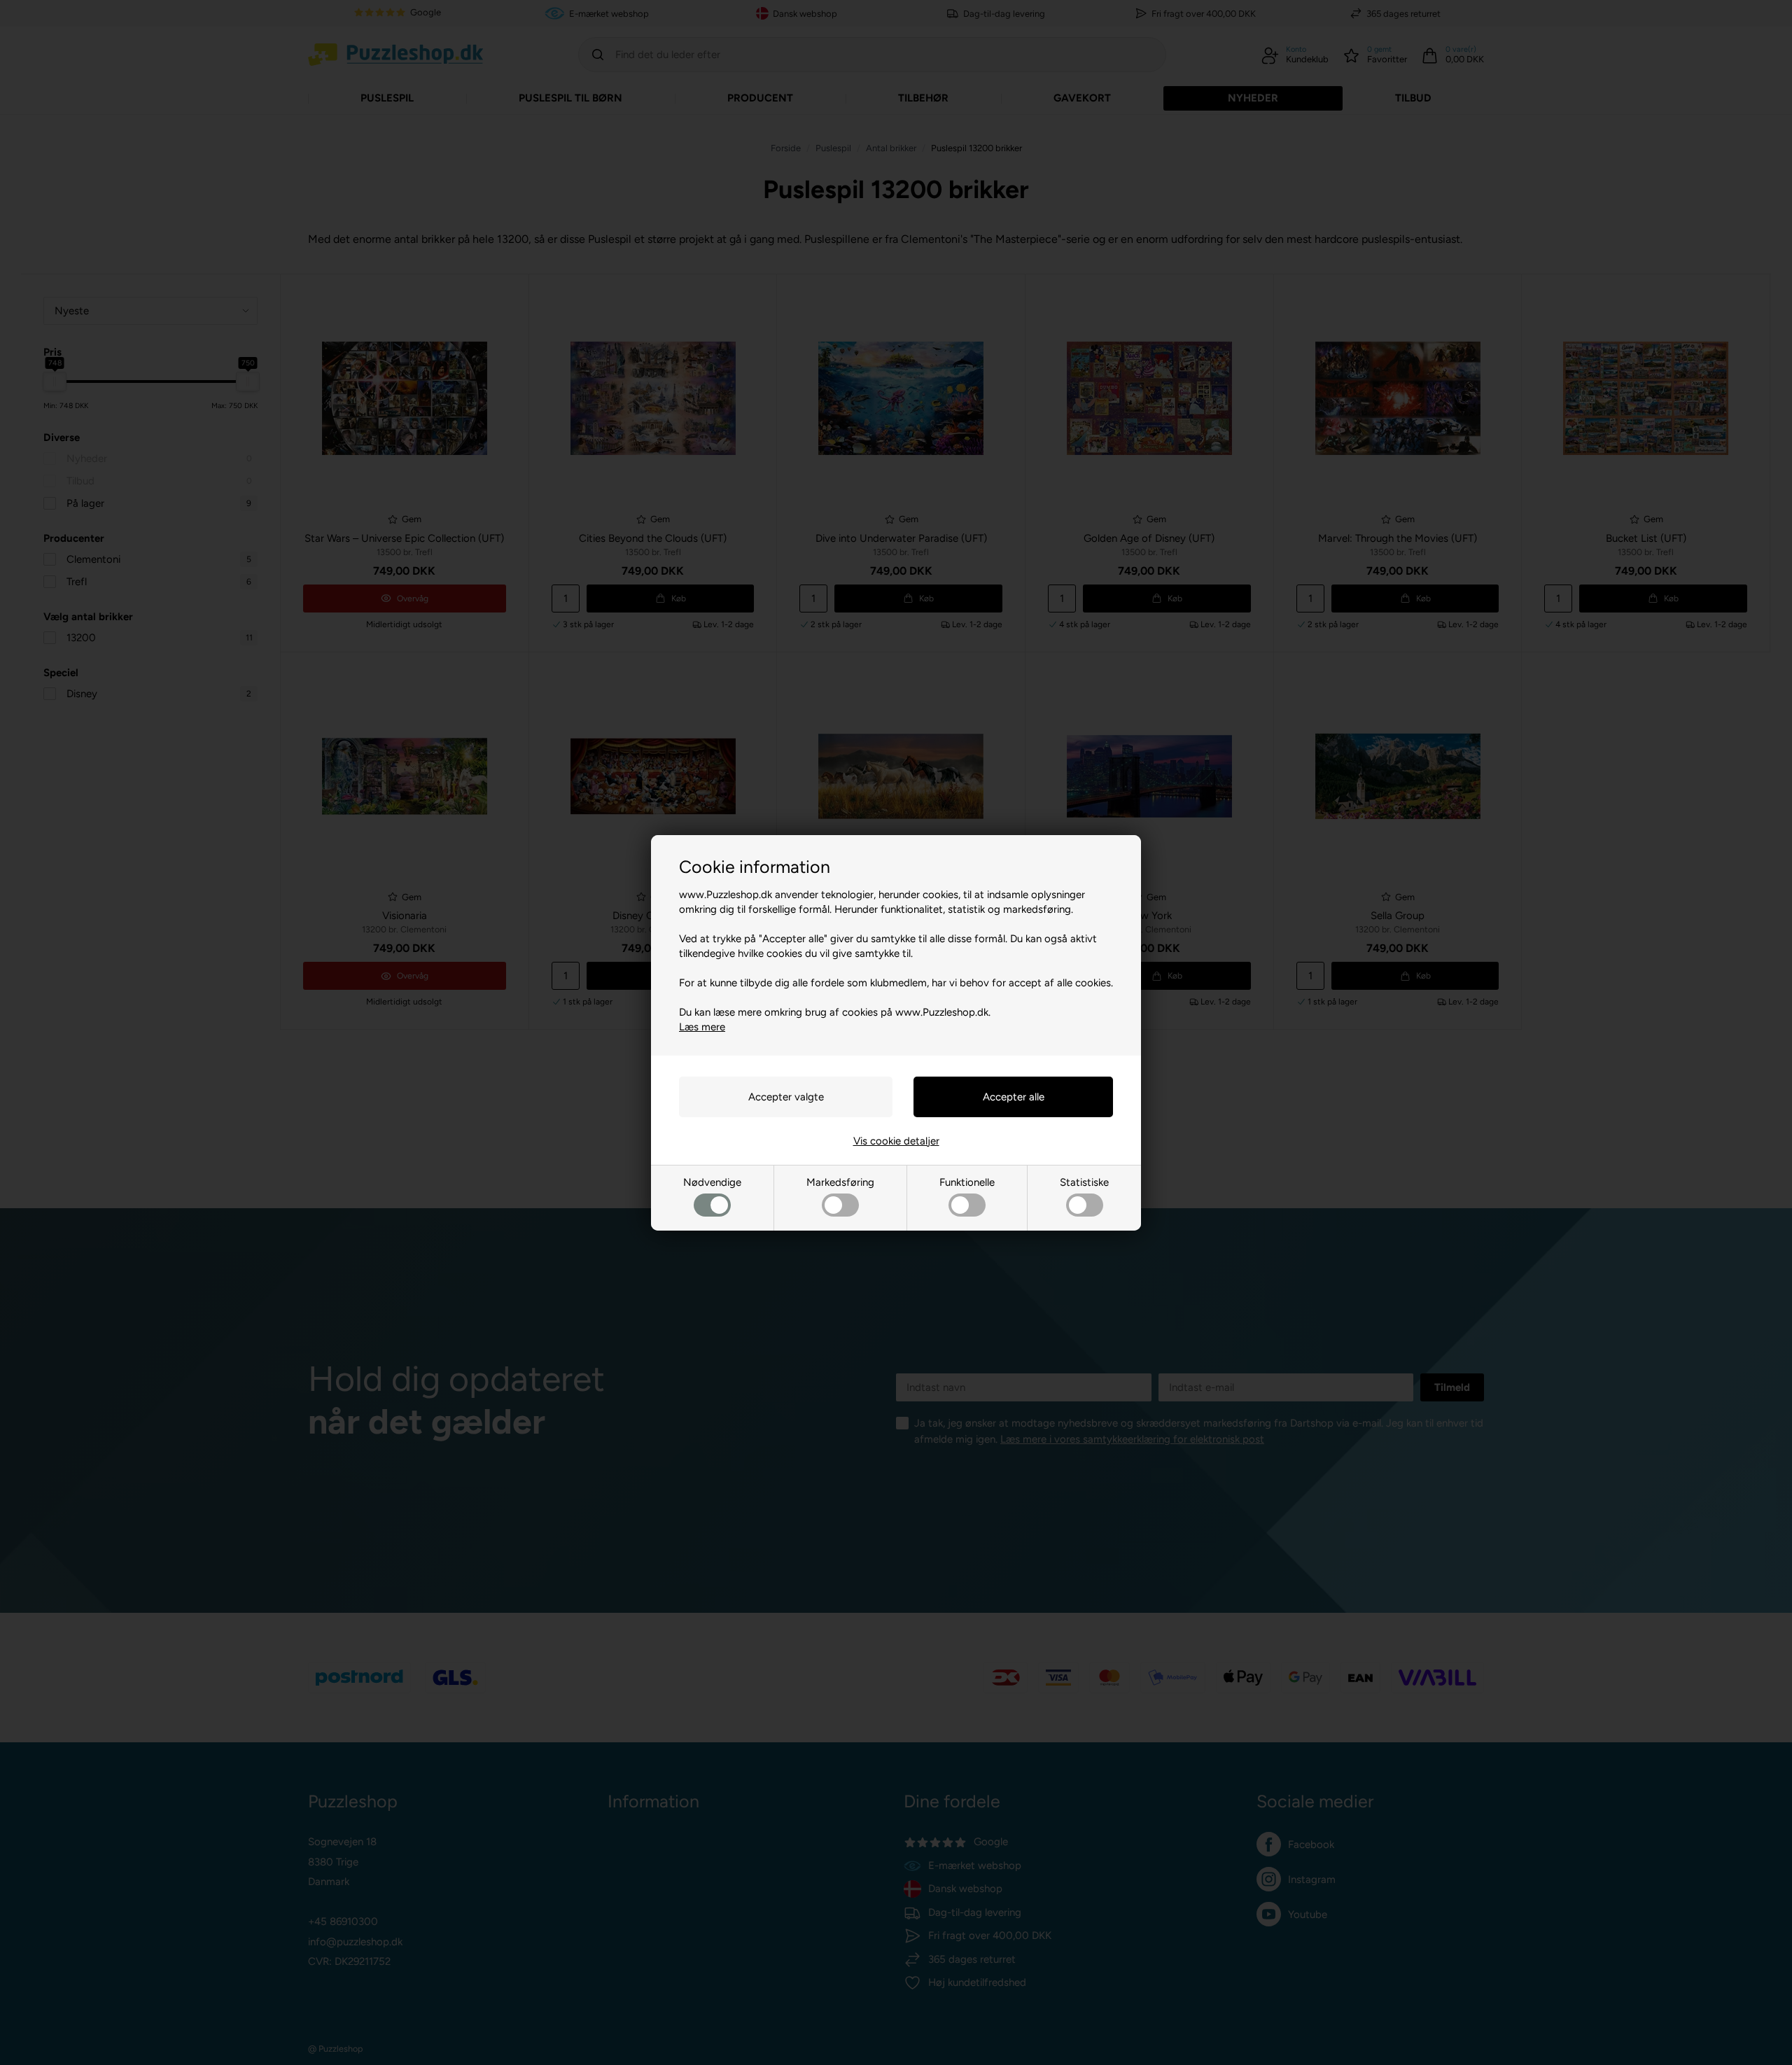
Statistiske (1084, 1182)
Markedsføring (840, 1182)
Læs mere (702, 1027)
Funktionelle (967, 1182)
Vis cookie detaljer (896, 1141)
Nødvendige (712, 1182)
